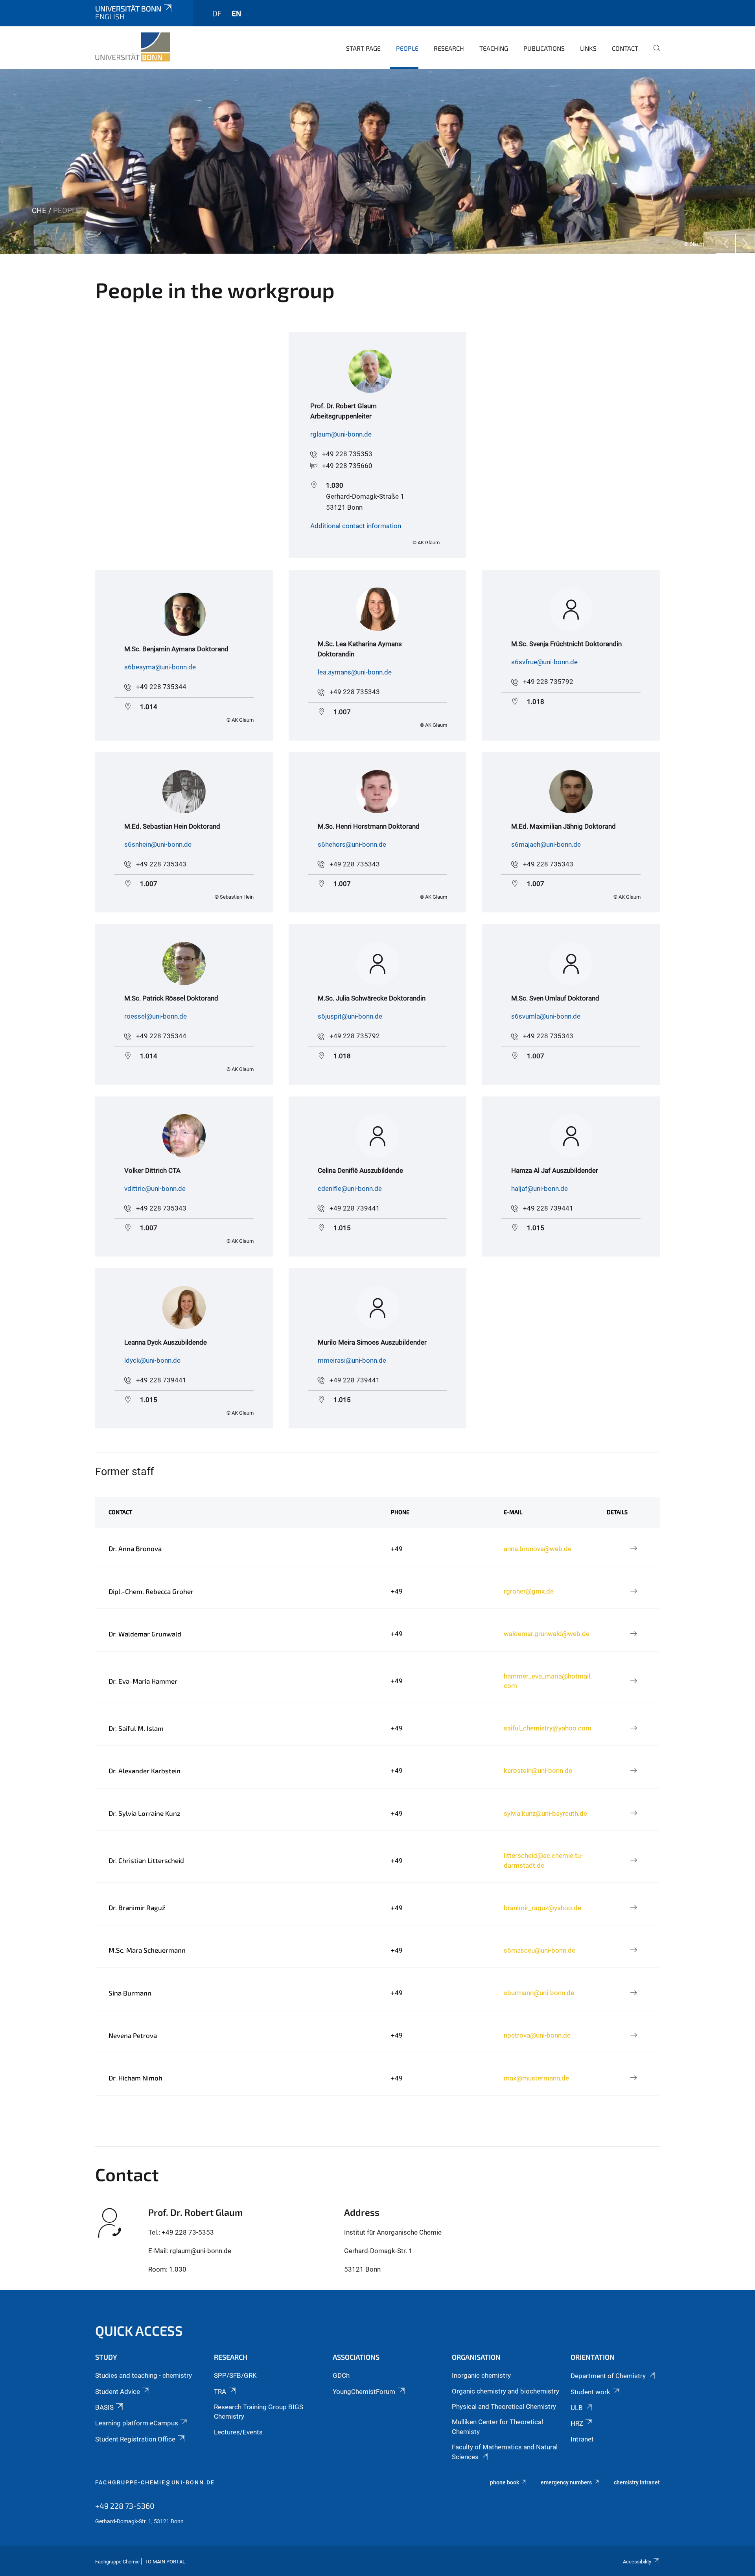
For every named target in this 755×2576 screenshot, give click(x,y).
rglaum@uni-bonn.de (341, 434)
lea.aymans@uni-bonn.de (355, 672)
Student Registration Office (135, 2439)
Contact (625, 48)
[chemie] (133, 47)
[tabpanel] (377, 161)
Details (617, 1512)
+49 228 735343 (355, 692)
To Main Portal (165, 2562)
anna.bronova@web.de (538, 1549)
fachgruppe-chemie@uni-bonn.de (155, 2482)
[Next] (745, 244)
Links (588, 48)
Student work (590, 2392)
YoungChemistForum (364, 2392)
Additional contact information (356, 526)
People (407, 48)
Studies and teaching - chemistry (144, 2375)
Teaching (494, 48)
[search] (654, 53)
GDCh (341, 2375)
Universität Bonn (128, 8)
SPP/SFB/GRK (235, 2375)
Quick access (139, 2330)
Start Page (363, 48)
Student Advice (118, 2392)
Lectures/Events (238, 2432)
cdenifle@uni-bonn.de (350, 1188)
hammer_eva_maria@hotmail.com (548, 1681)
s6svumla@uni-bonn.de (546, 1016)
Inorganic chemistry (481, 2375)
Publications (544, 48)
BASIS (104, 2407)
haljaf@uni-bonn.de (540, 1188)
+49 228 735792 (548, 682)
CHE (39, 211)
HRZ (577, 2423)
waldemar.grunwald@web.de (547, 1634)
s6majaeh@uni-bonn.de (546, 844)
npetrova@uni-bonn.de (537, 2035)
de (217, 13)
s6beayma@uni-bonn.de (160, 667)
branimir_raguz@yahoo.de (542, 1908)
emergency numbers (566, 2482)
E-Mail (513, 1512)
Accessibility (637, 2562)
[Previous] (726, 244)
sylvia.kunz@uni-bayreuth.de (545, 1813)
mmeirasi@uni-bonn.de (352, 1360)
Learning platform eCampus (137, 2423)
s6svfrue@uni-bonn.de (544, 662)
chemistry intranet (637, 2482)
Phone (400, 1512)
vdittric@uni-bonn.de (155, 1188)
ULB (577, 2408)
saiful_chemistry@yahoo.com (548, 1728)
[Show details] (633, 1549)
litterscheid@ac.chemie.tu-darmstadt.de (543, 1860)
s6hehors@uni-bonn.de (352, 844)
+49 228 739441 (355, 1208)
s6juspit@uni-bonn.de (350, 1016)
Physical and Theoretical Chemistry (504, 2406)
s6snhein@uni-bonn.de (158, 844)
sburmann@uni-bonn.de (539, 1993)
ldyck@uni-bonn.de (152, 1360)
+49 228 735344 (161, 687)
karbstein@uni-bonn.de (538, 1771)
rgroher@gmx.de (529, 1591)
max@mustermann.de (536, 2078)
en (236, 13)
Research (449, 48)
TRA (220, 2392)
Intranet (582, 2439)
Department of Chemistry (608, 2376)
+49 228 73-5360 (125, 2506)
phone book (505, 2482)
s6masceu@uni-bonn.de (540, 1950)
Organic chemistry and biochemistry (505, 2391)
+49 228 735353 (347, 454)
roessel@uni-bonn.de (156, 1016)
